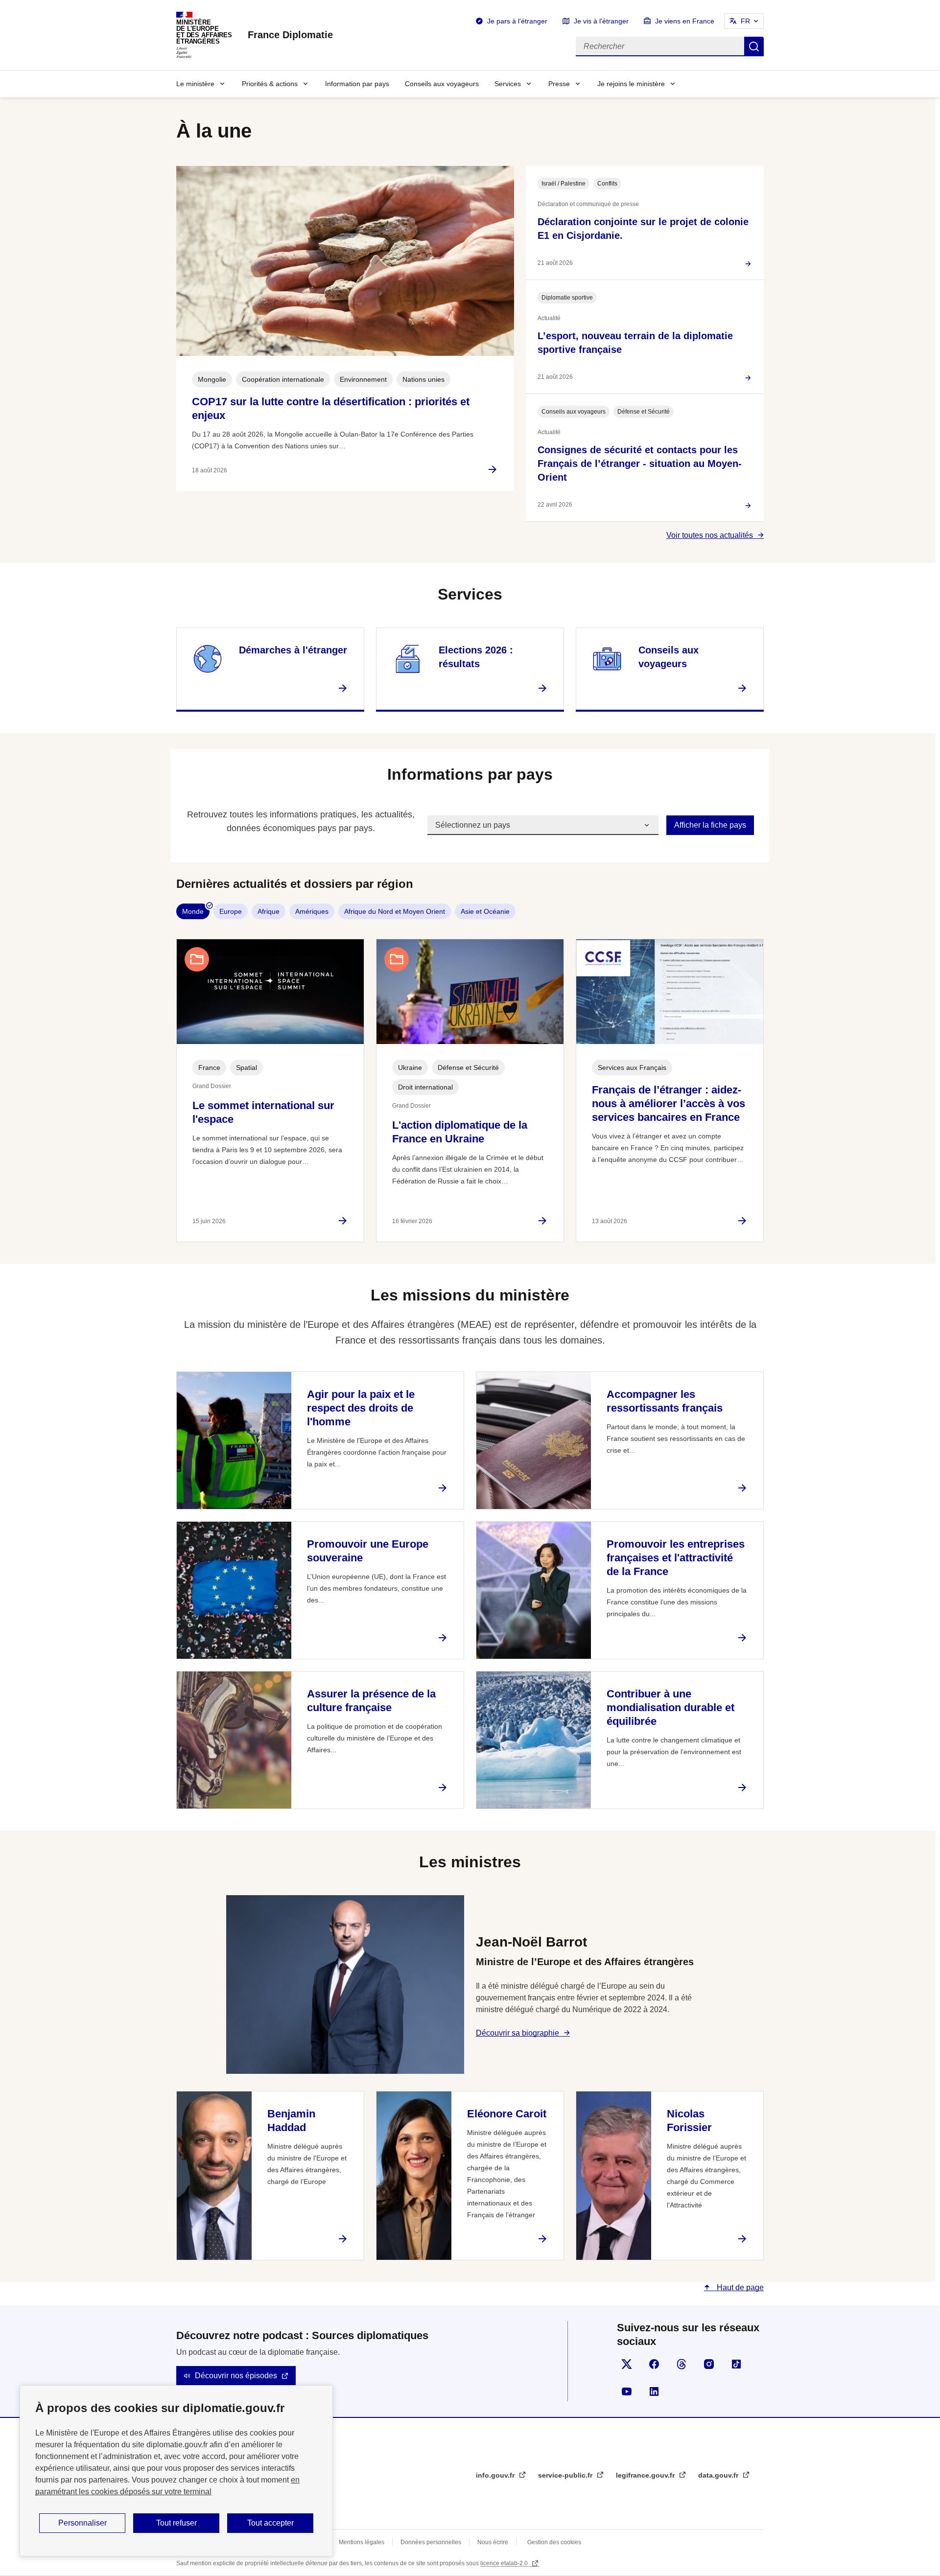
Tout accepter (270, 2523)
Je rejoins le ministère (631, 84)
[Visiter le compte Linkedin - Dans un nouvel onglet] (654, 2391)
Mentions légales (362, 2542)
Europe (231, 911)
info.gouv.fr (496, 2475)
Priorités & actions (270, 84)
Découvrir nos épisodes (236, 2376)
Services (508, 84)
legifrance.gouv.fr (646, 2475)
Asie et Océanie (485, 911)
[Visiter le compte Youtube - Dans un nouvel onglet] (627, 2391)
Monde (193, 911)
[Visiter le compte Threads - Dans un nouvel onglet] (681, 2364)
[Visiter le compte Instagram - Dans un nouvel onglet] (709, 2364)
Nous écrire (493, 2542)
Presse (559, 84)
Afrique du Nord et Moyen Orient (395, 911)
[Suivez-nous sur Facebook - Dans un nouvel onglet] (654, 2364)
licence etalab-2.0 (505, 2563)
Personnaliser (82, 2523)
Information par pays (357, 84)
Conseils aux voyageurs (442, 84)
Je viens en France (685, 21)
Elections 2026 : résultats (476, 657)
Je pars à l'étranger (517, 21)
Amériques (312, 911)
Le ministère (195, 84)
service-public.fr (566, 2475)
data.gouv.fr (719, 2475)
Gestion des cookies (554, 2542)
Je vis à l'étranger (601, 21)
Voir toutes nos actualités (710, 535)
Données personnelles (431, 2542)
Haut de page (739, 2287)
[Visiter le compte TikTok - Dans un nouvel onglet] (736, 2364)
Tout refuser (176, 2523)
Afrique (269, 911)
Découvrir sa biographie (517, 2033)
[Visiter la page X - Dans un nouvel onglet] (627, 2364)
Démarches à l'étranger (293, 650)
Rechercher (754, 46)
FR (745, 21)
